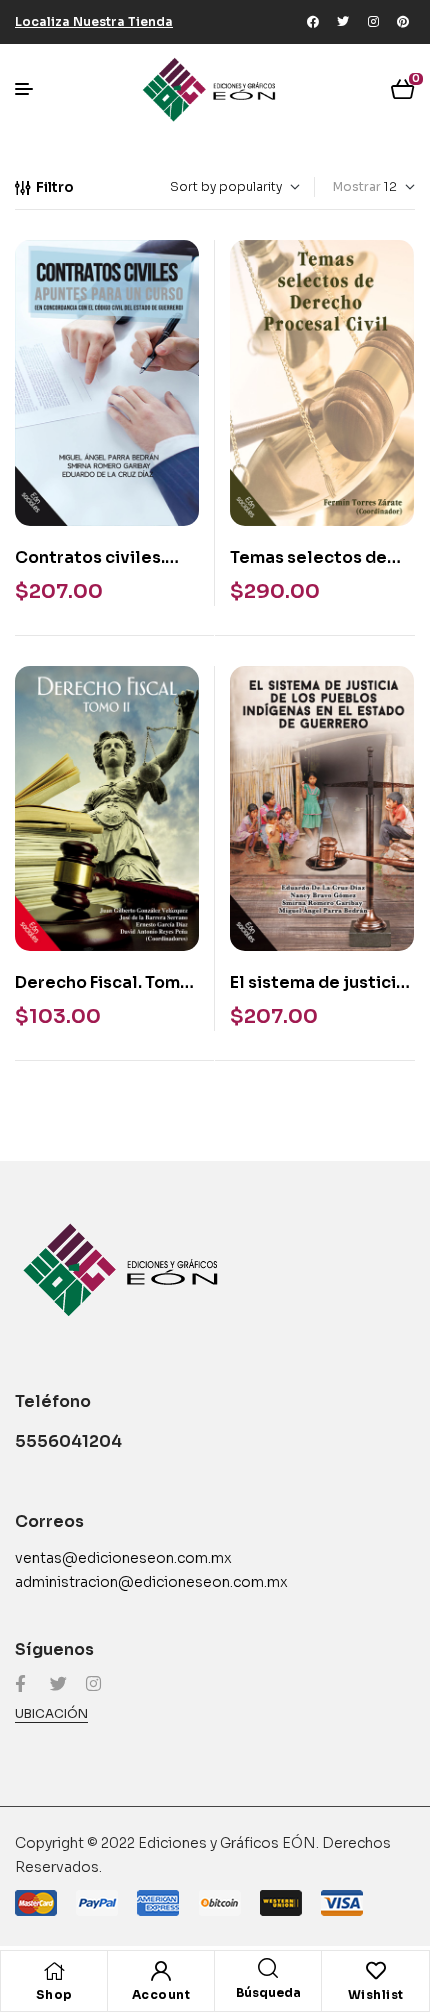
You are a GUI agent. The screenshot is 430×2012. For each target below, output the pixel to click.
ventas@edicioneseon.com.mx (123, 1558)
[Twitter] (343, 22)
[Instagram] (373, 22)
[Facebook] (313, 22)
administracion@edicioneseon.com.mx (151, 1582)
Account (161, 1994)
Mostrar (357, 186)
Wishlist (376, 1994)
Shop (54, 1994)
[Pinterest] (403, 22)
